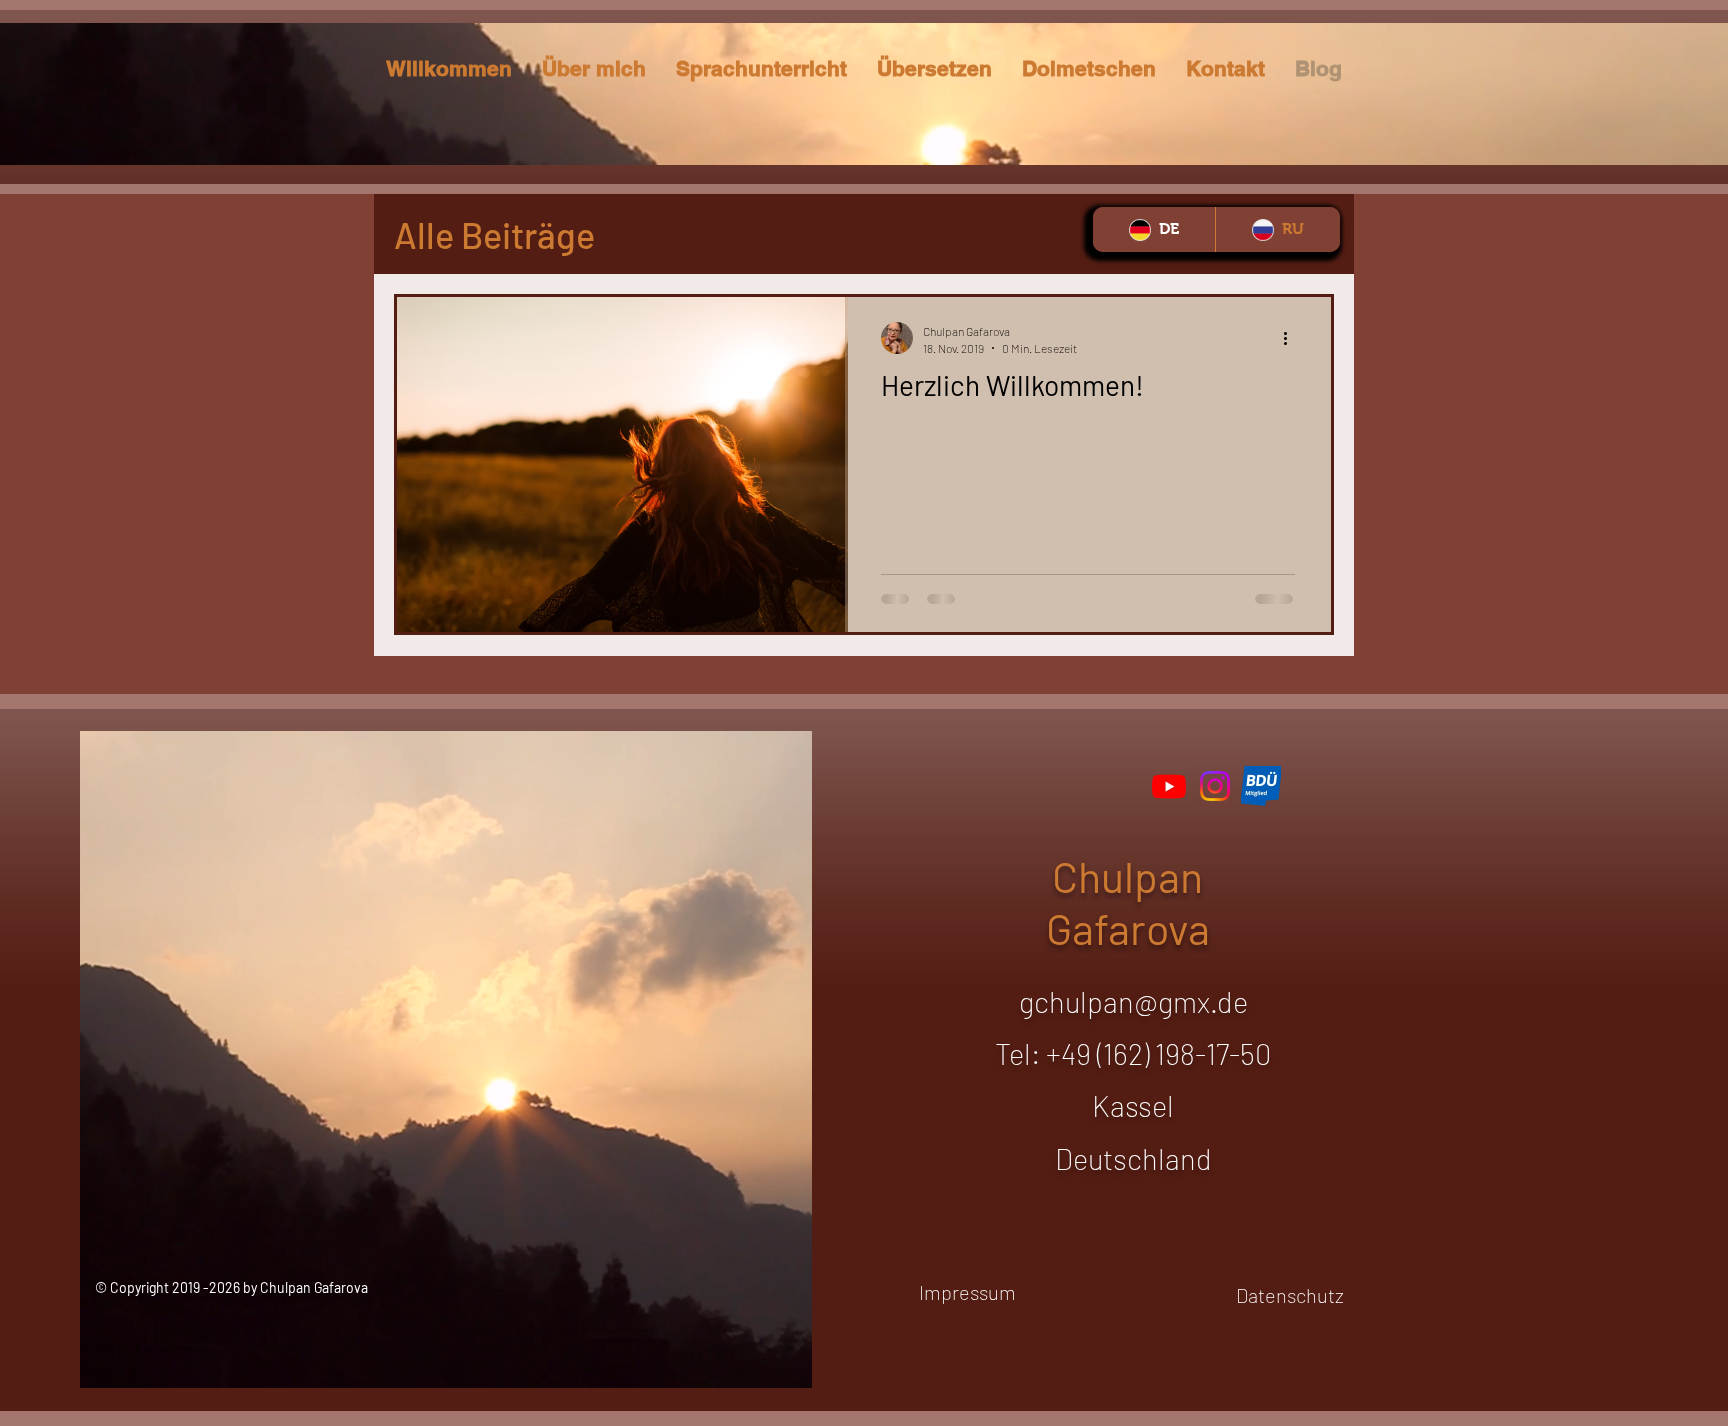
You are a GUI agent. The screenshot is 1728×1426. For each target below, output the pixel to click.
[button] (934, 68)
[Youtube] (1169, 786)
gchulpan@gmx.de (1133, 1001)
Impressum (967, 1292)
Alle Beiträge (494, 234)
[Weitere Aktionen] (1292, 338)
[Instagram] (1215, 786)
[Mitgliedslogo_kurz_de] (1261, 786)
